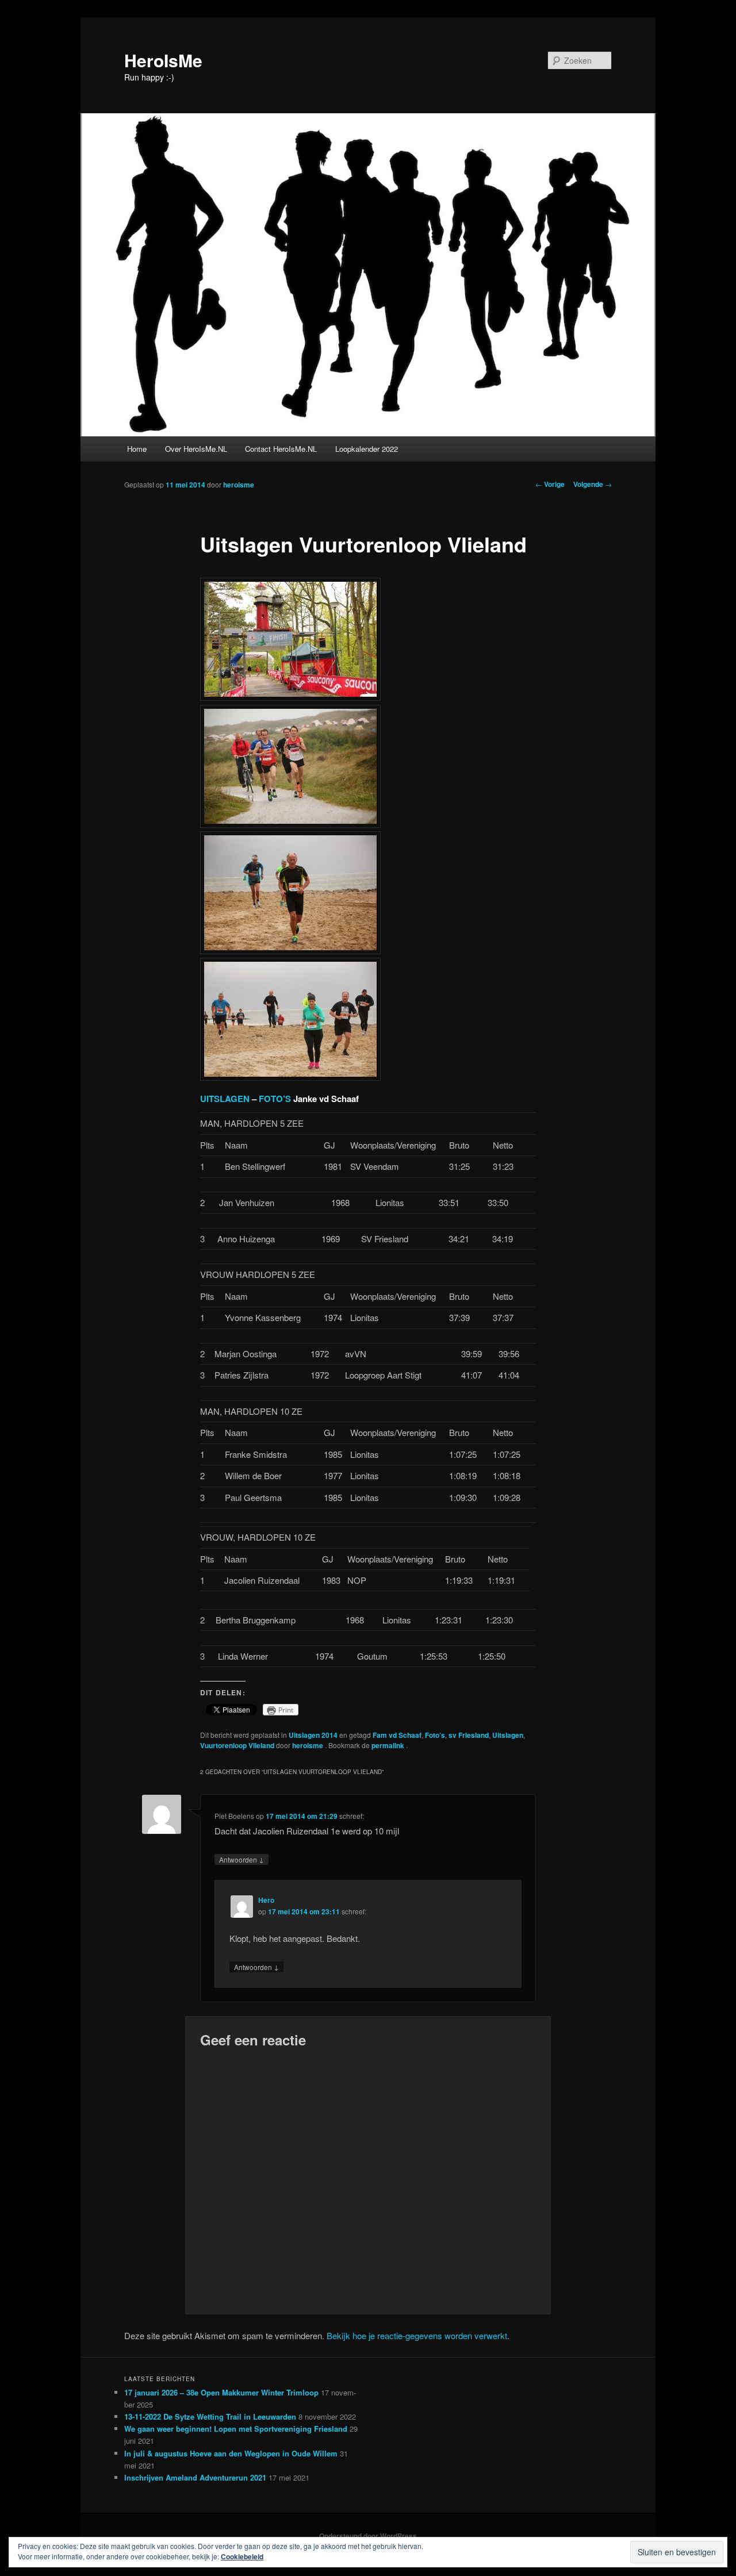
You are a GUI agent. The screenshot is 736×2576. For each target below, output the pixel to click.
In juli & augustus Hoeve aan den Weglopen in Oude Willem (231, 2453)
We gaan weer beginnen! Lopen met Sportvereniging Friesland (236, 2429)
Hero (266, 1900)
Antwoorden (241, 1859)
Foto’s (435, 1735)
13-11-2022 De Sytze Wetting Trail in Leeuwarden (210, 2416)
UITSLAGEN (225, 1099)
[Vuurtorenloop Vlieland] (290, 697)
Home (137, 449)
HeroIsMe (163, 60)
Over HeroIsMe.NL (196, 449)
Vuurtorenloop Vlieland (237, 1745)
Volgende (593, 484)
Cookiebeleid (242, 2556)
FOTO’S (276, 1099)
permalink (389, 1745)
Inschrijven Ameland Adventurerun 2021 (195, 2477)
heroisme (239, 485)
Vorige (550, 484)
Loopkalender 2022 (367, 449)
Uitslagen (508, 1735)
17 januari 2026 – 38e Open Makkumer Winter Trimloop (221, 2392)
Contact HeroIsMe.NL (281, 449)
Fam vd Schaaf (397, 1735)
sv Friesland (469, 1735)
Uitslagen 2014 (313, 1735)
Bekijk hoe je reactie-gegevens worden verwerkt (417, 2335)
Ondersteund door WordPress (368, 2536)
